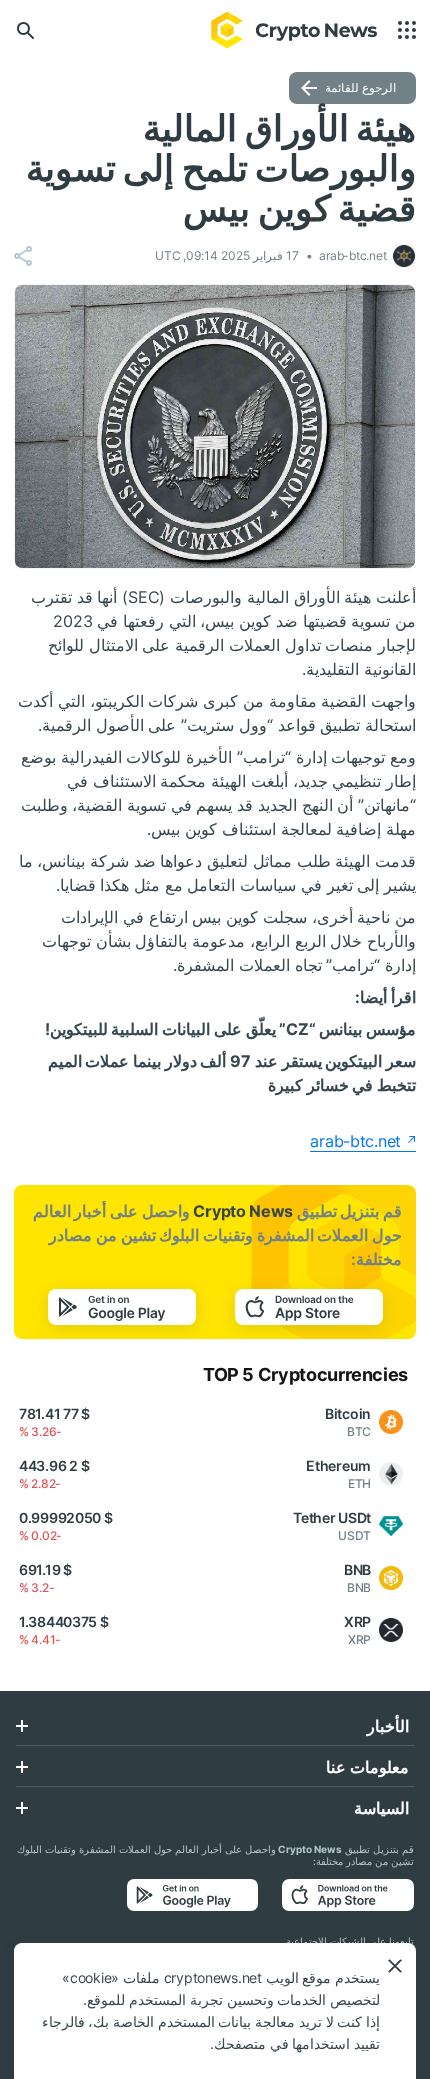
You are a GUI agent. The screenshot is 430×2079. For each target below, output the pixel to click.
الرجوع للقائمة (360, 87)
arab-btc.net (355, 1141)
